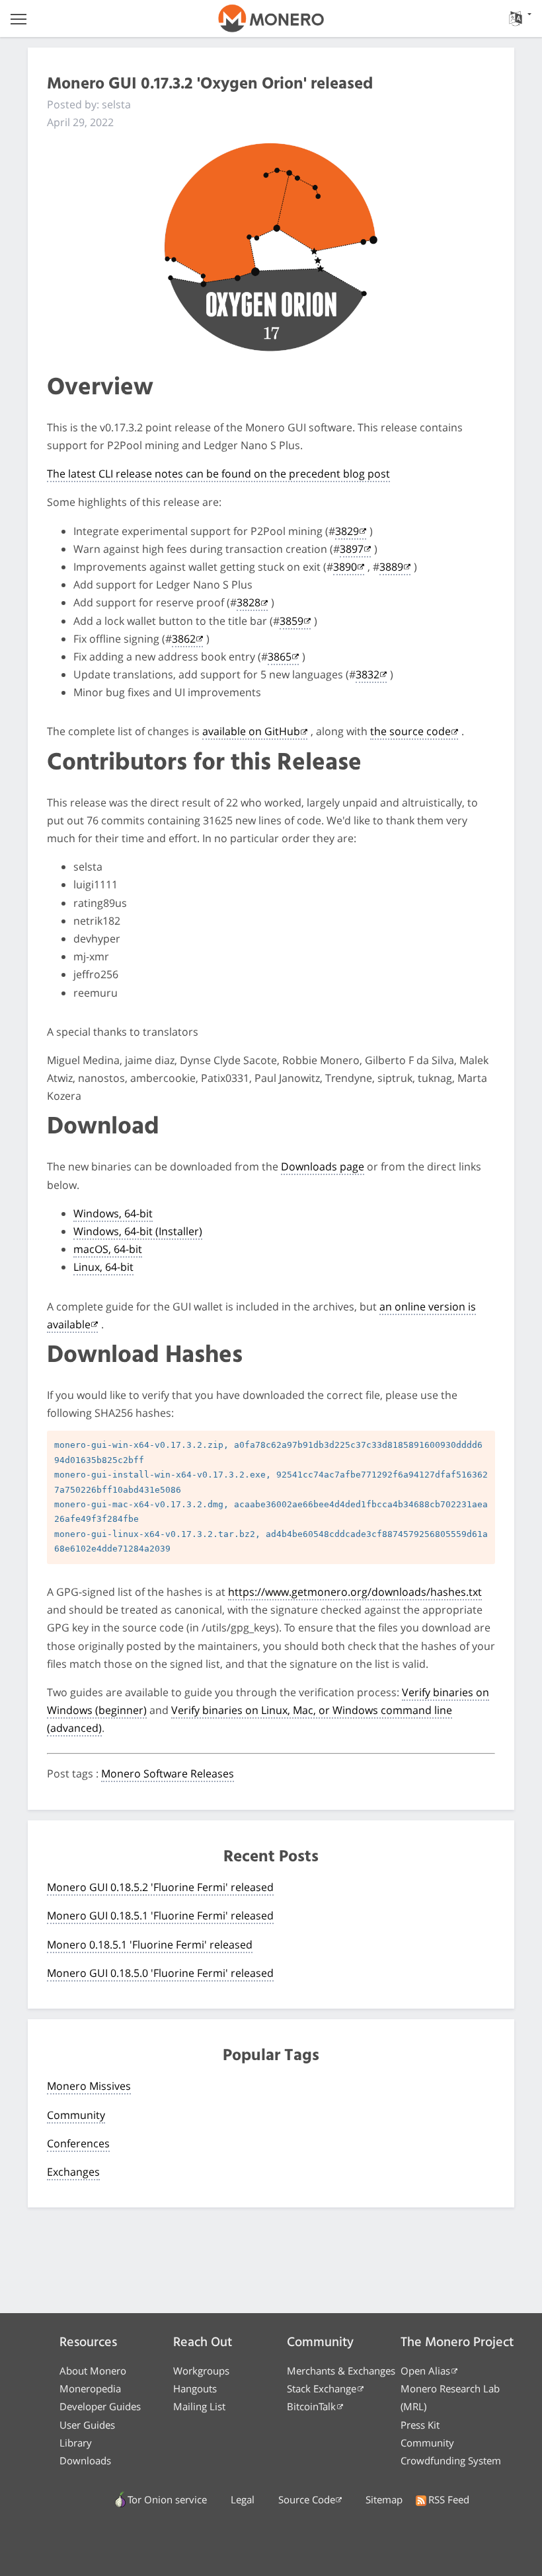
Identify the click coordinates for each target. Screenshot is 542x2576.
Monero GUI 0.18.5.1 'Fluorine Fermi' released (160, 1915)
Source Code (307, 2499)
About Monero (93, 2371)
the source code (410, 731)
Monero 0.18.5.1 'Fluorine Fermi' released (150, 1945)
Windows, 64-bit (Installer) (138, 1231)
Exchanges (73, 2172)
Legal (243, 2499)
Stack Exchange (322, 2388)
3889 (391, 567)
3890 (345, 567)
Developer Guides (100, 2406)
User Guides (87, 2425)
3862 (184, 639)
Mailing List (199, 2406)
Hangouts (195, 2388)
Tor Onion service (167, 2499)
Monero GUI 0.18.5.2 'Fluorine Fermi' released (160, 1887)
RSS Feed (449, 2499)
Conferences (78, 2143)
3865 (280, 657)
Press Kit (420, 2425)
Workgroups (201, 2371)
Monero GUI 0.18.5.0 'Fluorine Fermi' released (160, 1973)
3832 (368, 674)
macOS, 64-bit (108, 1249)
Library (76, 2443)
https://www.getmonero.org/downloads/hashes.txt (355, 1592)
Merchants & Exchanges (341, 2371)
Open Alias (425, 2371)
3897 (352, 549)
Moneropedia (90, 2388)
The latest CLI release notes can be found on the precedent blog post (218, 474)
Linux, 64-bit (103, 1267)
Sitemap (384, 2499)
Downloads (85, 2460)
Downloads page (323, 1166)
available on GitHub (251, 731)
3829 (347, 531)
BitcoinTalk (311, 2406)
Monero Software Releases (168, 1773)
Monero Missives (89, 2086)
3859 (291, 621)
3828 (249, 602)
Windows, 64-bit (113, 1213)
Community (76, 2115)
